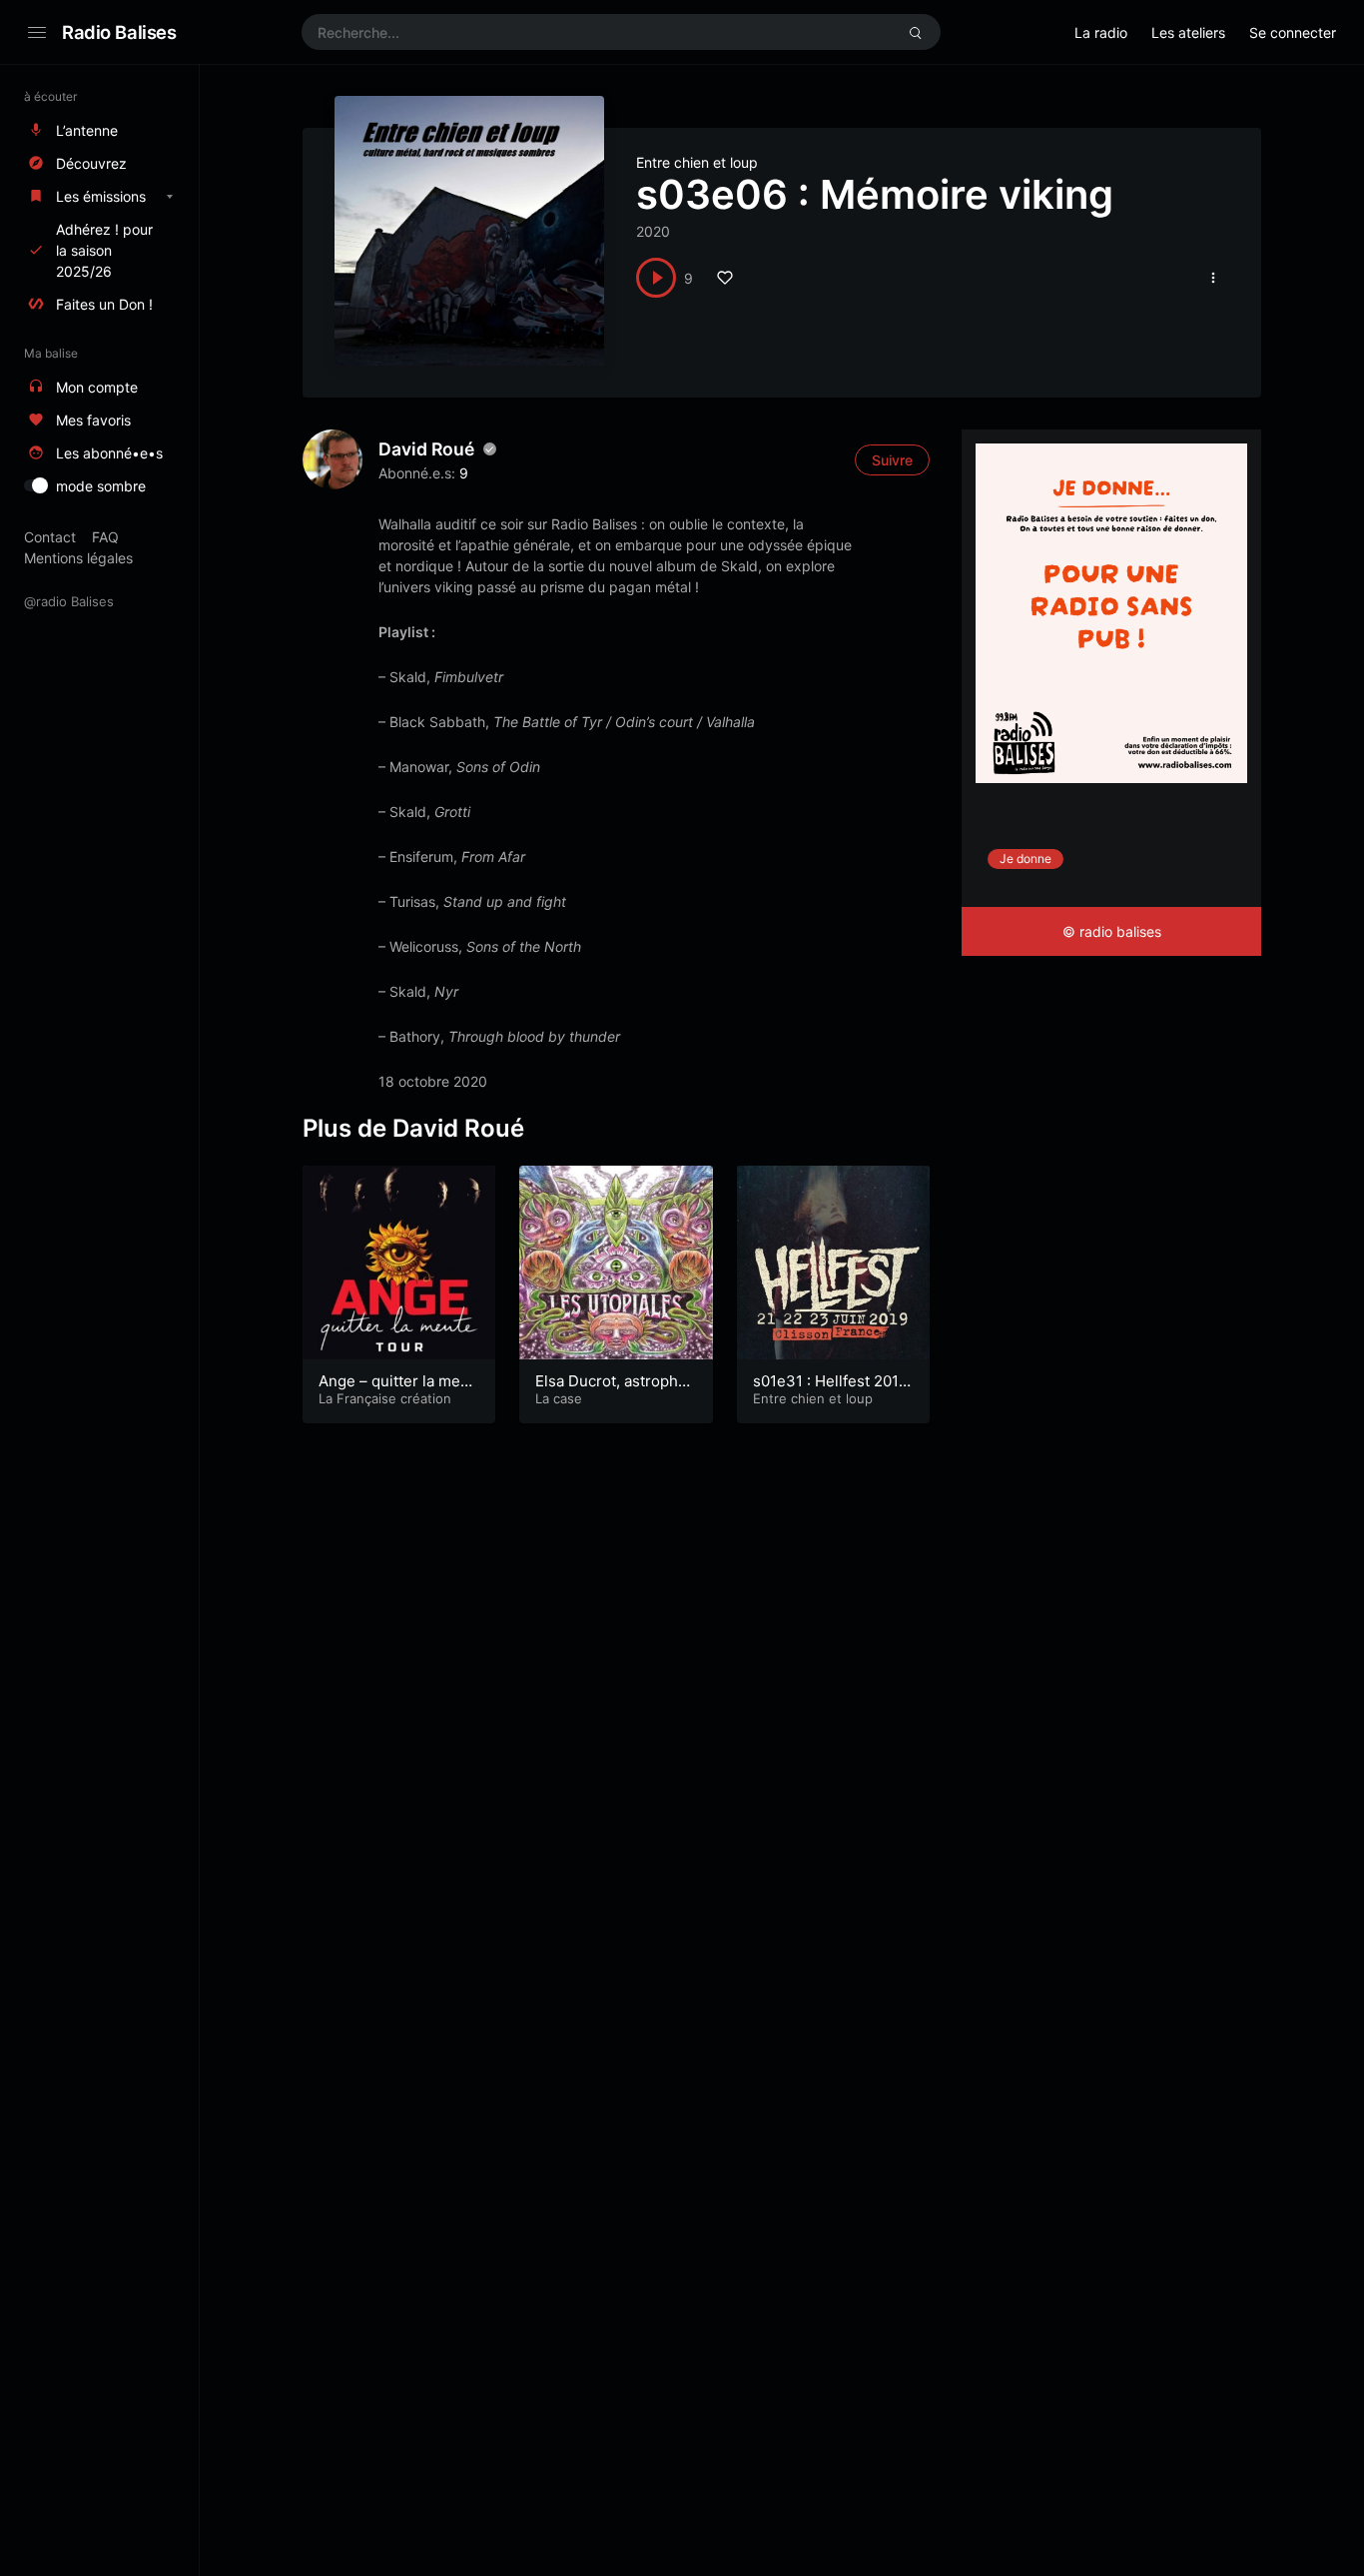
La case (559, 1398)
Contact (50, 537)
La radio (1101, 32)
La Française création (385, 1398)
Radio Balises (119, 32)
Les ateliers (1188, 32)
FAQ (105, 537)
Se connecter (1293, 32)
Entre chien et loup (697, 162)
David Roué (426, 449)
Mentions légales (78, 558)
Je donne (1025, 859)
